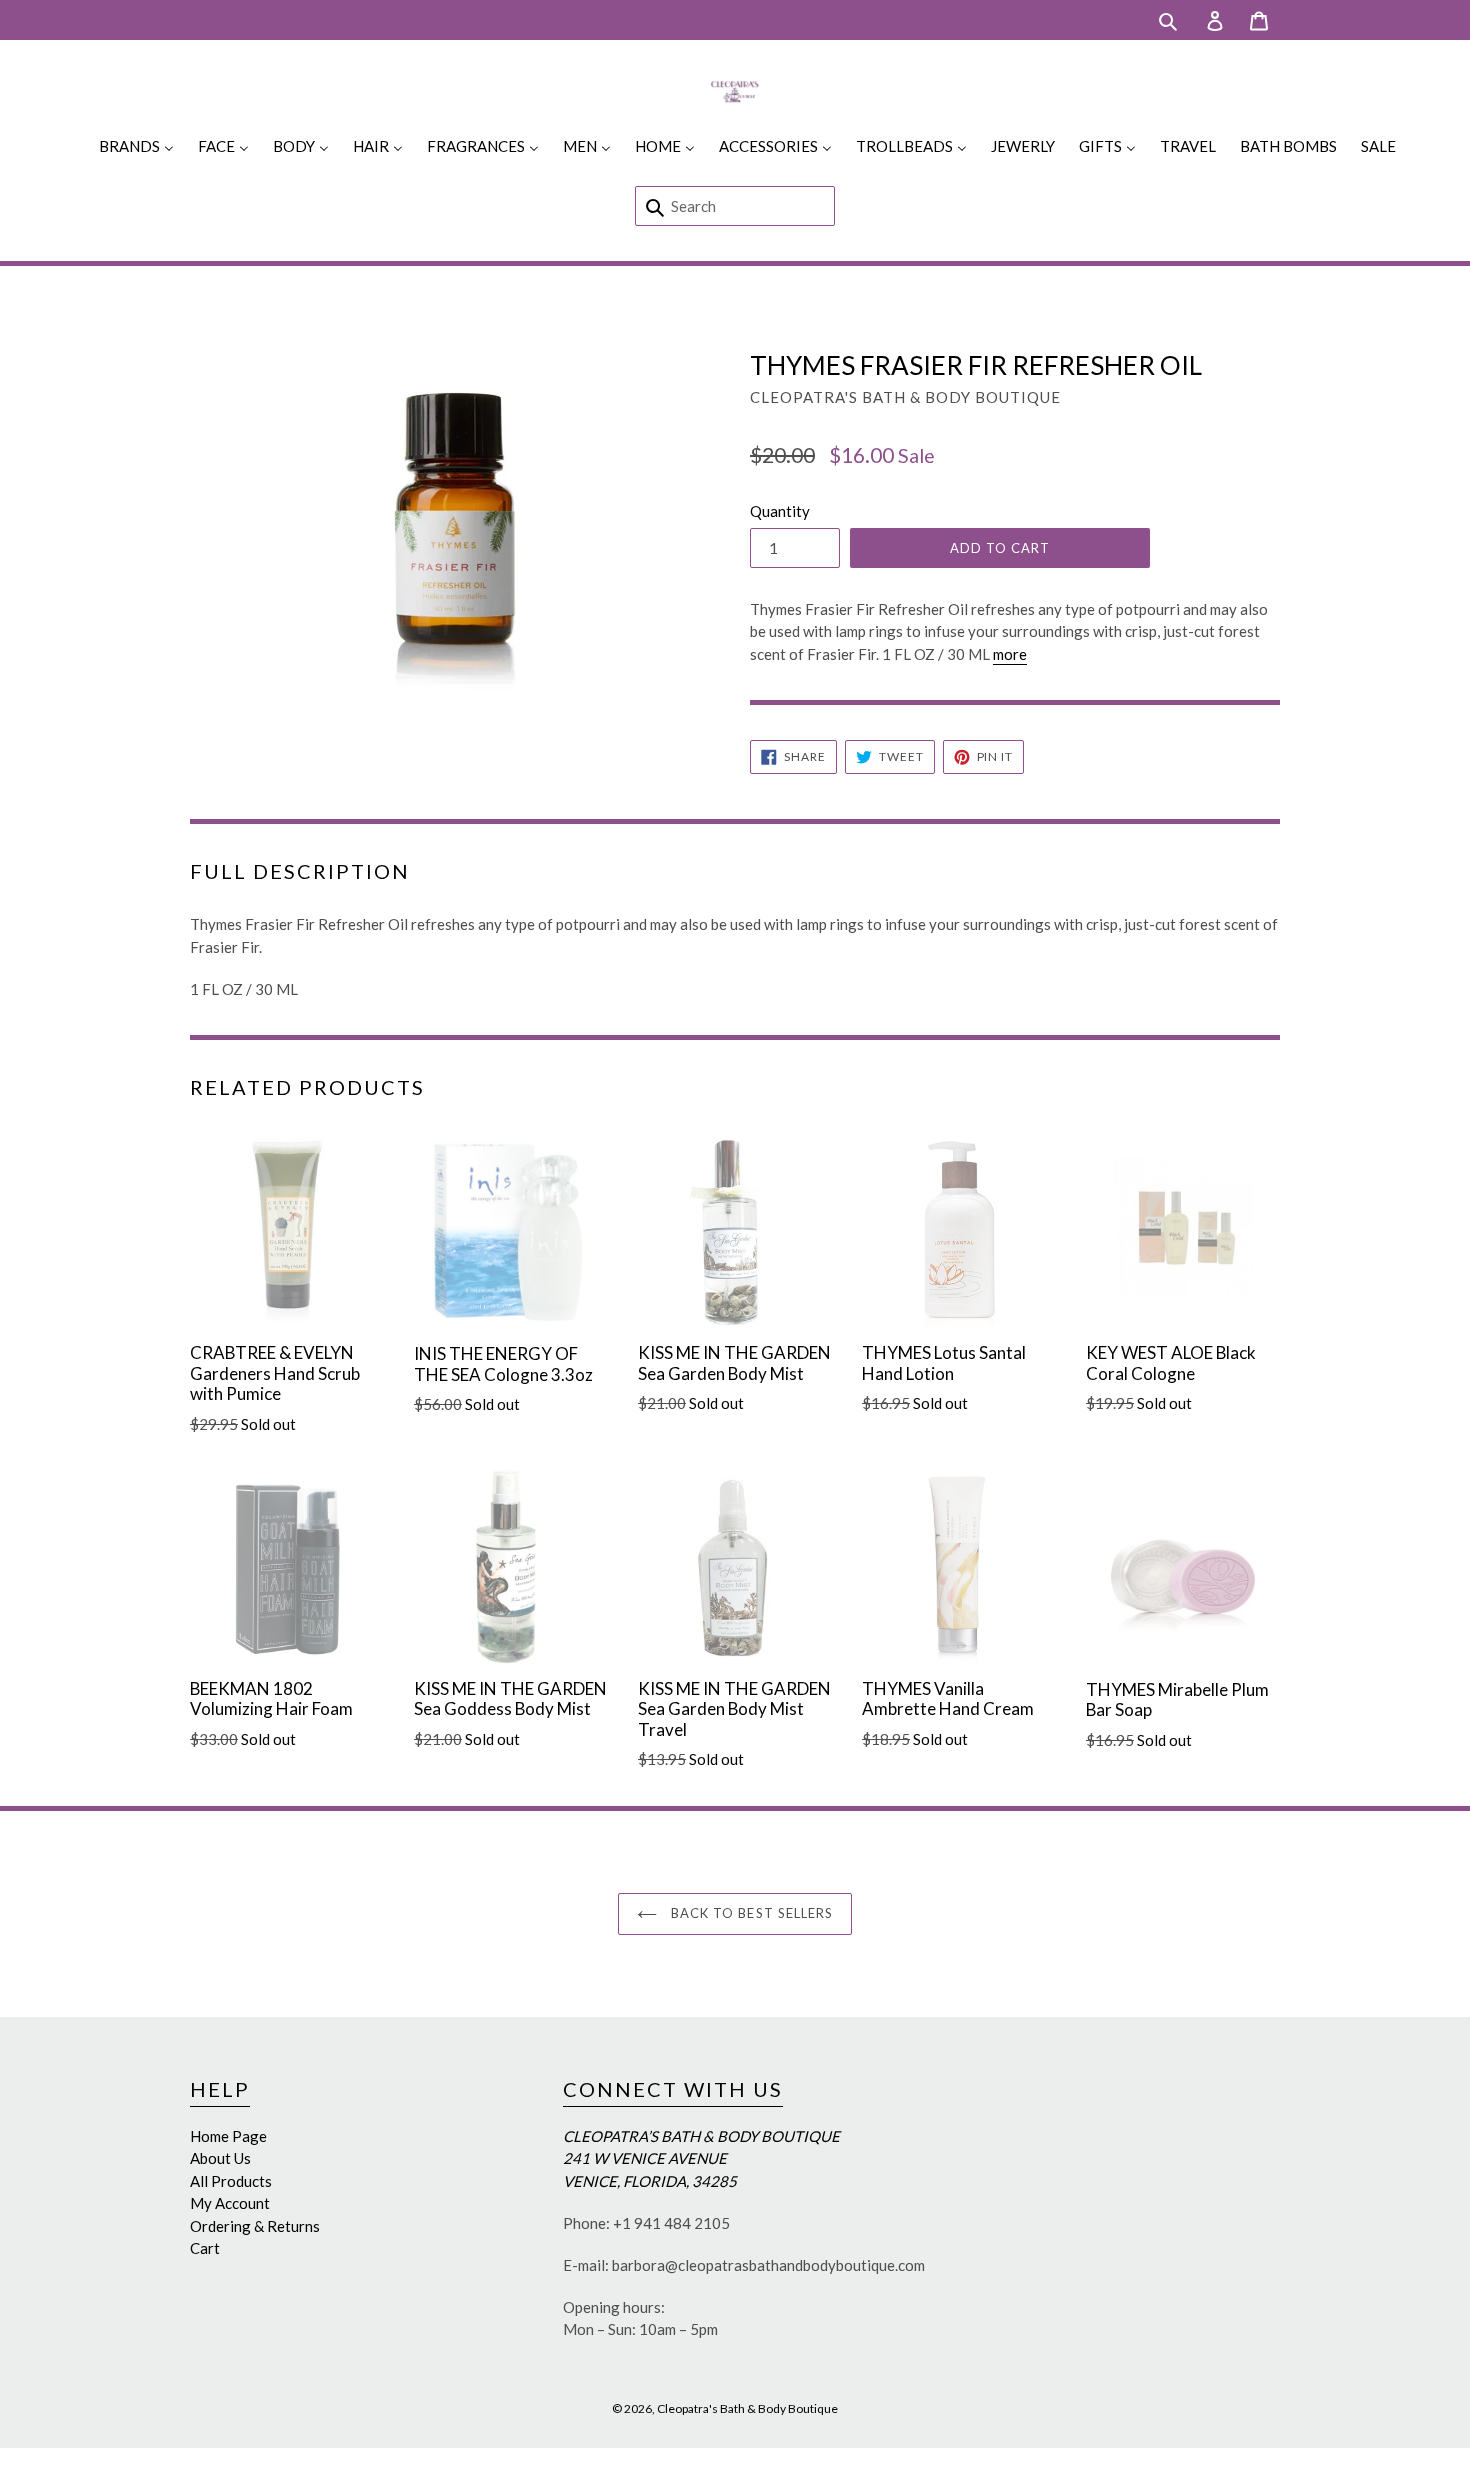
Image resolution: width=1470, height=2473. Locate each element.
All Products (231, 2181)
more (1010, 654)
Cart (205, 2248)
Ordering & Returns (255, 2226)
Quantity (780, 511)
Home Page (228, 2136)
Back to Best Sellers (750, 1913)
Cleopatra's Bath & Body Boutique (747, 2408)
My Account (230, 2203)
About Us (220, 2158)
